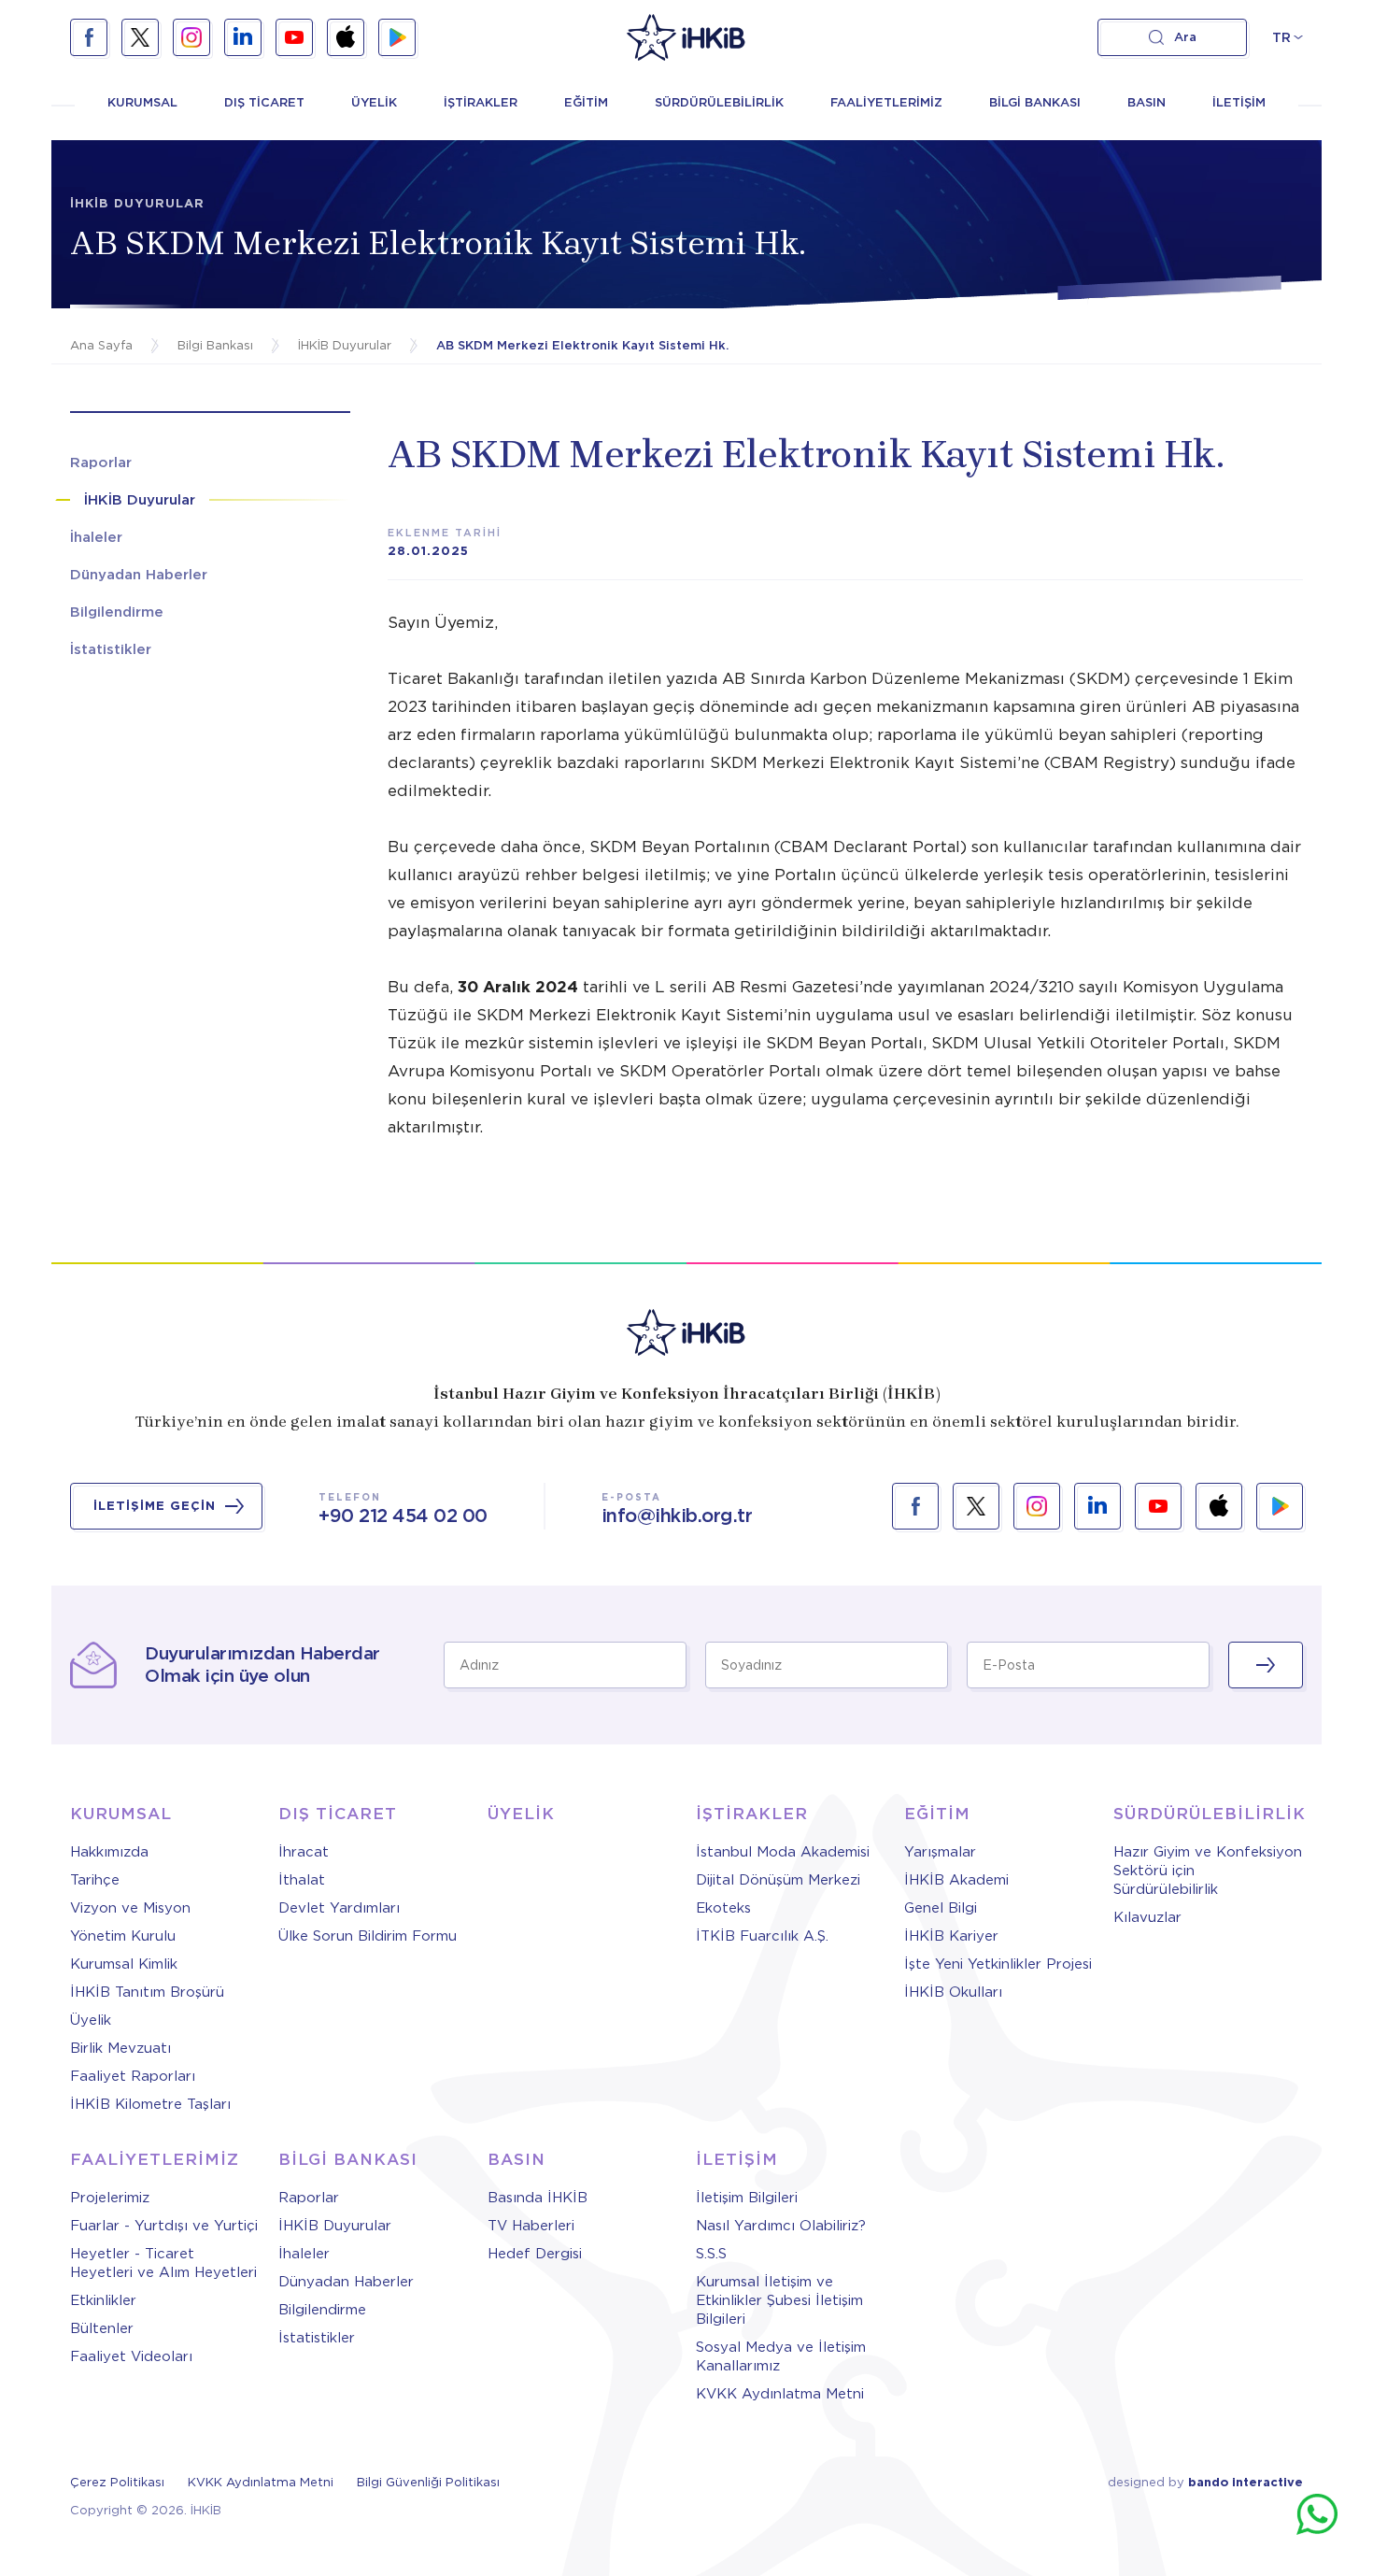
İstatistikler (317, 2338)
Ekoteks (723, 1908)
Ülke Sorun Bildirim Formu (368, 1936)
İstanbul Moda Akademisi (783, 1852)
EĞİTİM (586, 102)
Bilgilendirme (322, 2310)
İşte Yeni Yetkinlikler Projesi (998, 1964)
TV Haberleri (531, 2226)
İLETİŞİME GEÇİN (155, 1506)
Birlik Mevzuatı (120, 2048)
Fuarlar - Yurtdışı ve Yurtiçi (164, 2226)
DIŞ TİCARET (264, 102)
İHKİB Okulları (953, 1992)
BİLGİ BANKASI (1035, 102)
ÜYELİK (374, 102)
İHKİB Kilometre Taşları (150, 2104)
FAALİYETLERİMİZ (886, 102)
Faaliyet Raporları (133, 2076)
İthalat (302, 1880)
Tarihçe (95, 1880)
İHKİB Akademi (956, 1880)
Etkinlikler (103, 2300)
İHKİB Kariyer (951, 1936)
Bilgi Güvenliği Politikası (428, 2482)
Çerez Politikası (117, 2482)
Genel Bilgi (941, 1908)
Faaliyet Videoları (131, 2356)
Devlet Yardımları (339, 1908)
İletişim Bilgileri (747, 2198)
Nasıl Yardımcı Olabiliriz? (781, 2226)
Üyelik (91, 2020)
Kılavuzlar (1147, 1917)
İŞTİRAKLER (481, 102)
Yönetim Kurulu (123, 1936)
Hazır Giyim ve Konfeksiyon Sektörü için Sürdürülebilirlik (1208, 1871)
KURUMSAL (142, 102)
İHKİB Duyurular (335, 2226)
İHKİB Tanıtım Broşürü (147, 1992)
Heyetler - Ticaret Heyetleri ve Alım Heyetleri (163, 2263)
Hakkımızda (109, 1852)
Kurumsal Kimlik (124, 1964)
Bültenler (102, 2328)
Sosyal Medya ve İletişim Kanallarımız (781, 2356)
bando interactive (1246, 2482)
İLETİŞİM (1239, 102)
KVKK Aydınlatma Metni (780, 2394)
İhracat (304, 1852)
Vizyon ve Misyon (130, 1908)
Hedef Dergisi (535, 2254)
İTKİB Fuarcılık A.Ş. (762, 1936)
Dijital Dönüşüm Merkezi (778, 1880)
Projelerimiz (110, 2198)
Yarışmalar (940, 1852)
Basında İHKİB (538, 2198)
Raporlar (309, 2198)
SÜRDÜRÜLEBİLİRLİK (719, 102)
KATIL (1266, 1665)
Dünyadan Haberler (346, 2282)
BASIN (1147, 102)
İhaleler (304, 2254)
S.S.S (711, 2254)
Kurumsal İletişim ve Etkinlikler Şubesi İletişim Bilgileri (779, 2300)
